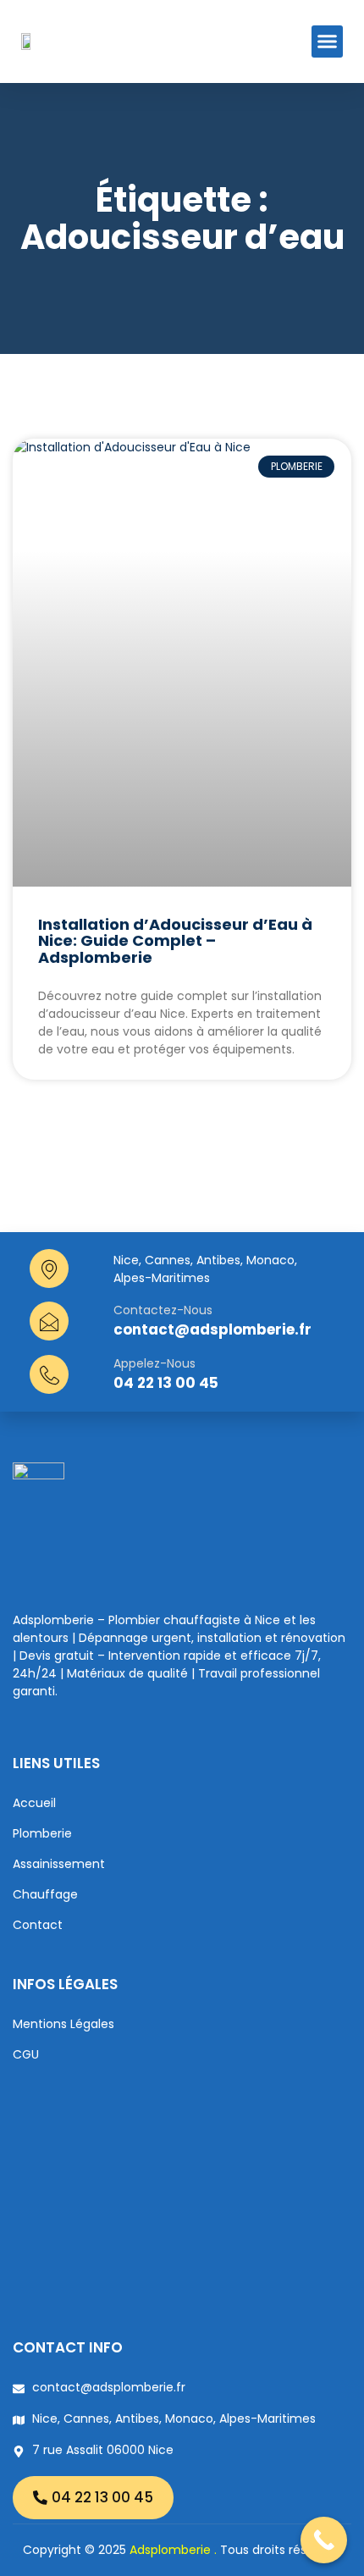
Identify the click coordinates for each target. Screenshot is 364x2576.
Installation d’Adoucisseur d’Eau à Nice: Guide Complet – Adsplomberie (175, 941)
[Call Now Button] (324, 2540)
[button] (328, 41)
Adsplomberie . (173, 2550)
